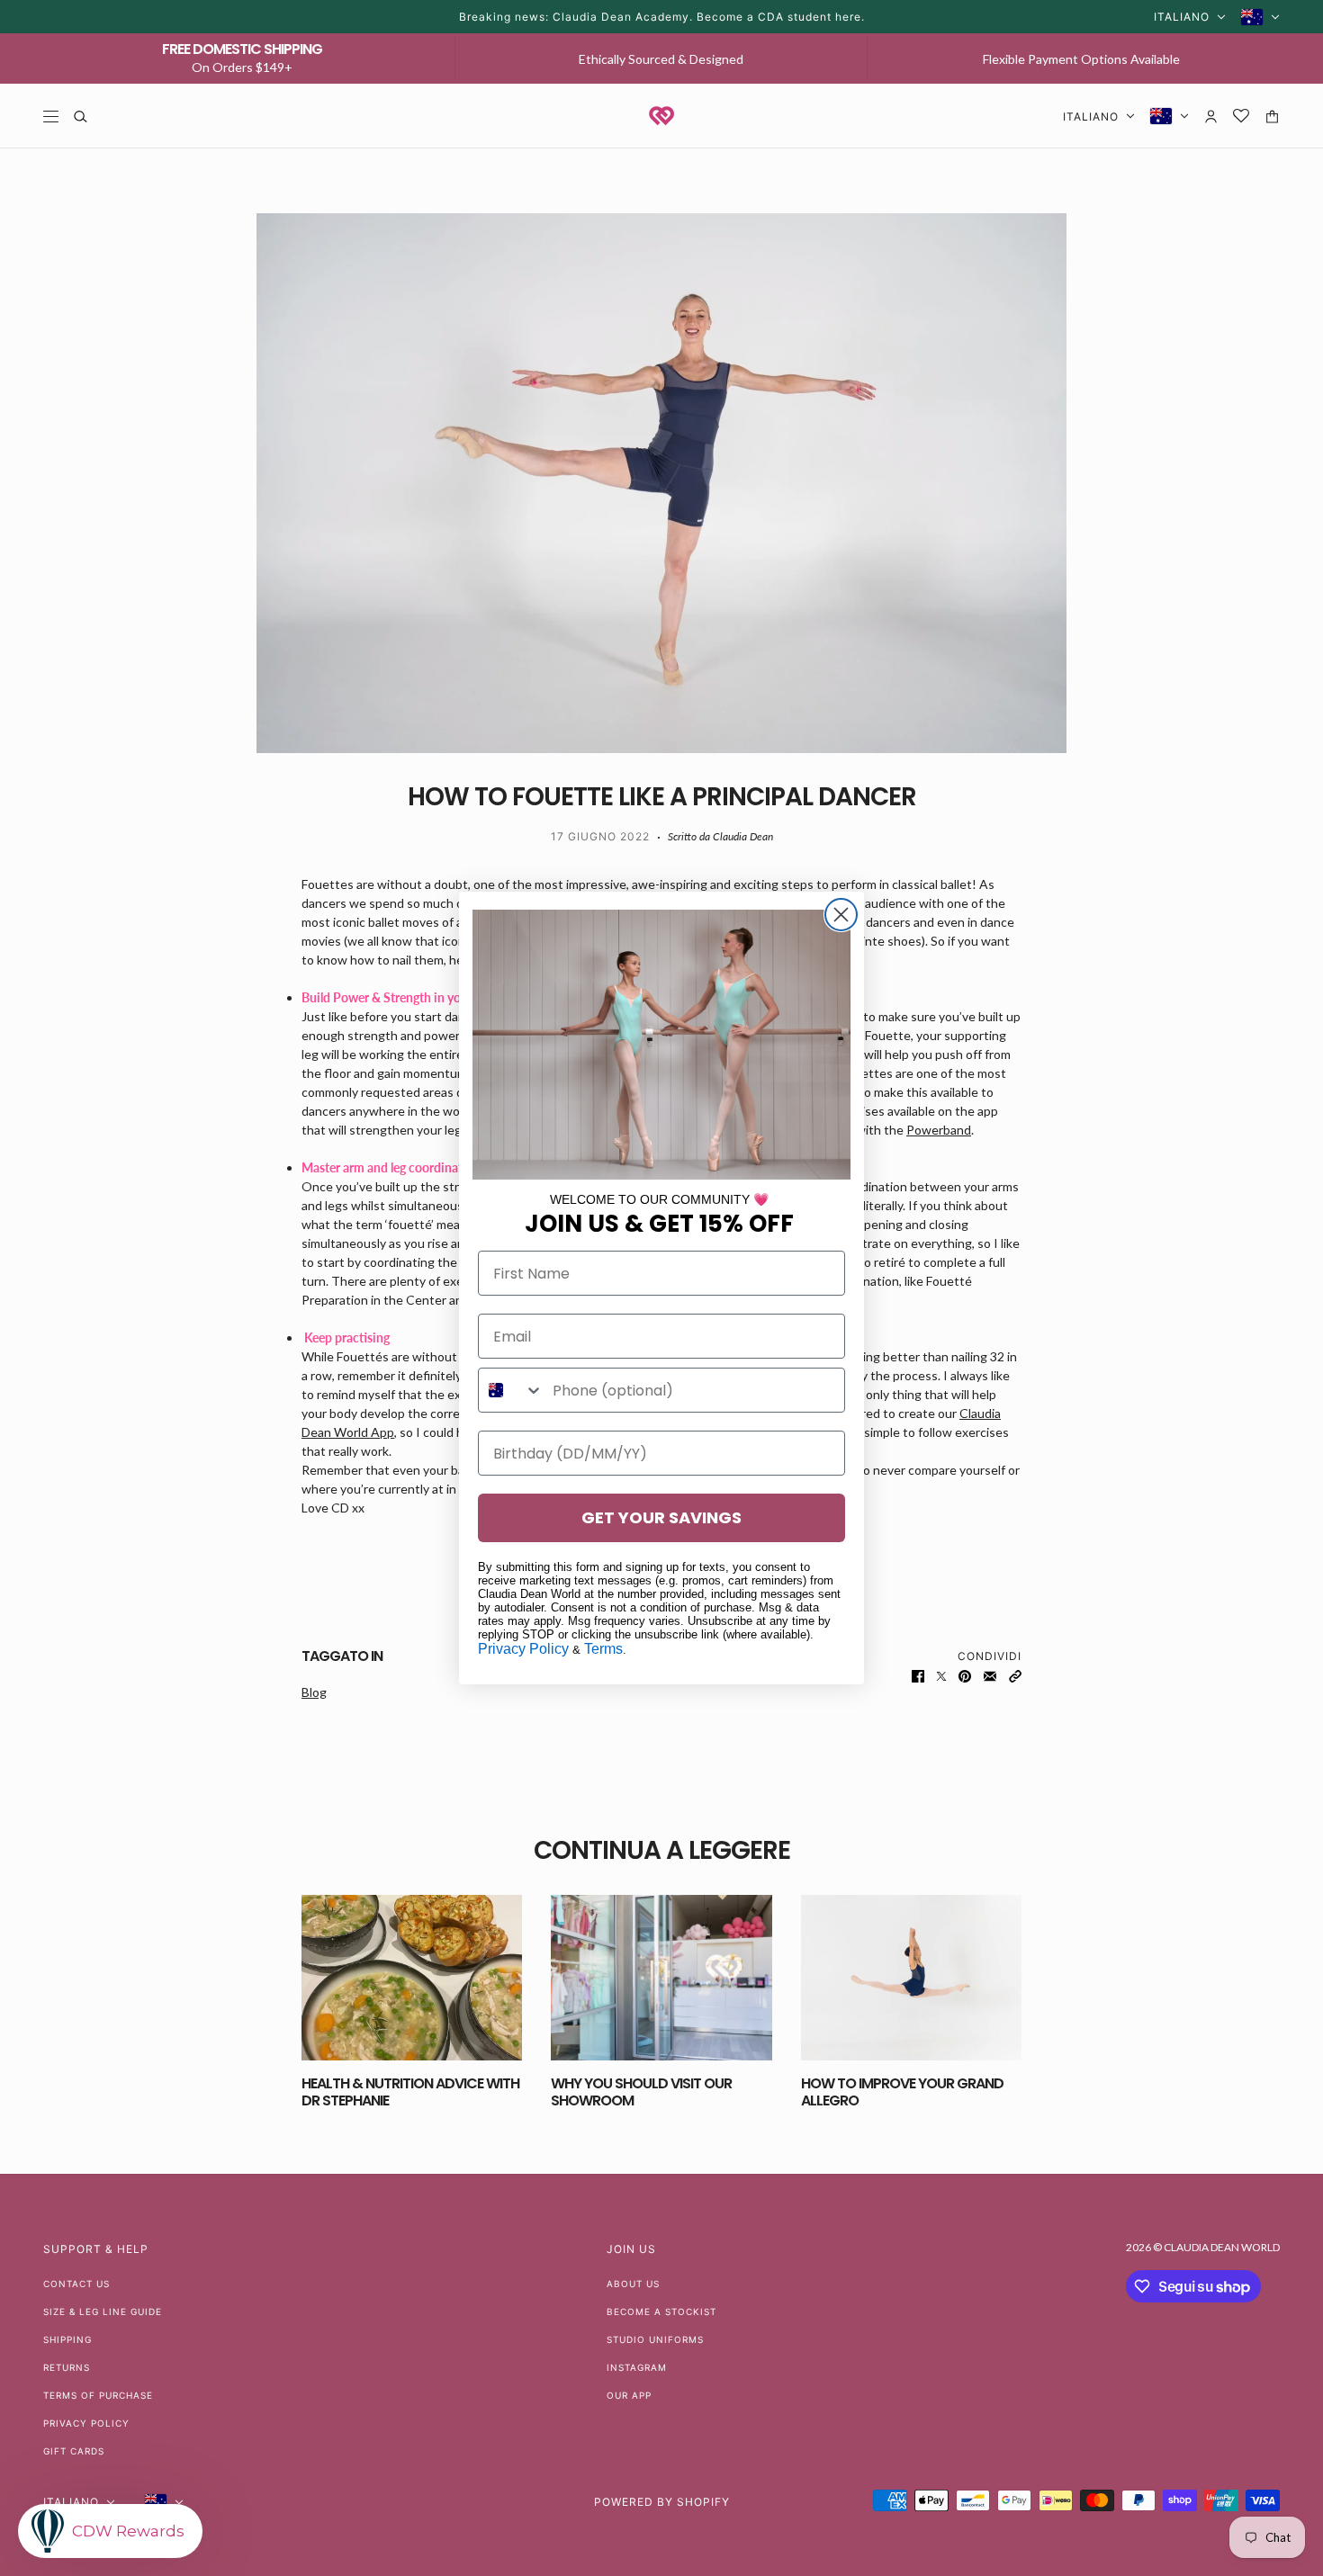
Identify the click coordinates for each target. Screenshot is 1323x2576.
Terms (603, 1649)
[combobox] (511, 1390)
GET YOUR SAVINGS (661, 1517)
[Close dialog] (841, 915)
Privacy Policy (523, 1649)
